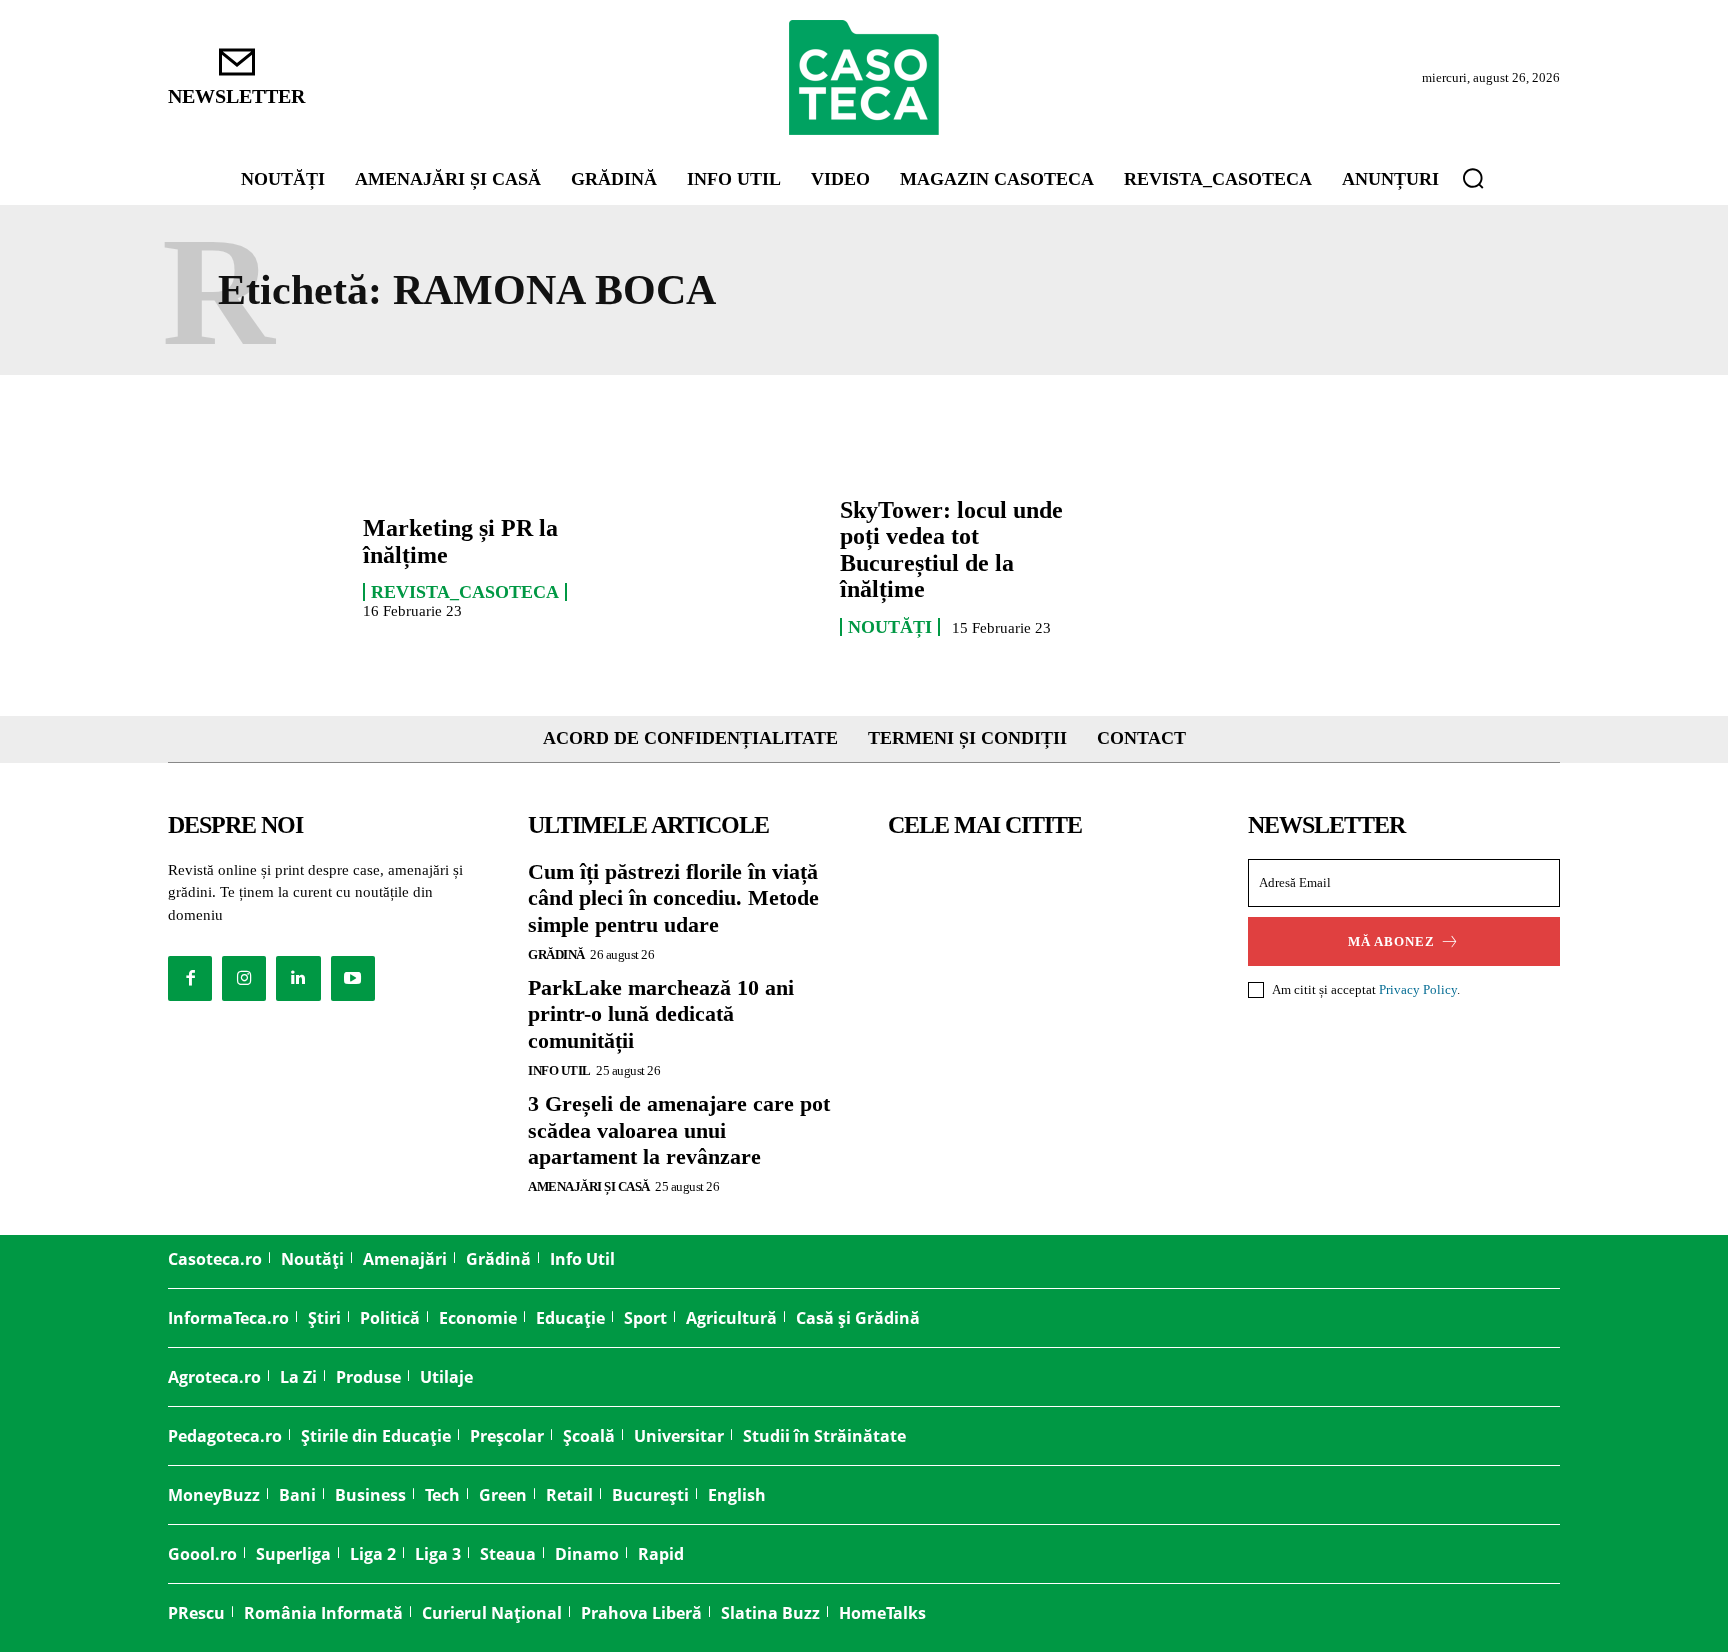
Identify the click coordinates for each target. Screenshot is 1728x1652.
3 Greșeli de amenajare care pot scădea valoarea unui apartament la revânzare (679, 1130)
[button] (1473, 178)
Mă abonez (1391, 941)
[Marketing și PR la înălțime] (255, 566)
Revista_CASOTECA (465, 592)
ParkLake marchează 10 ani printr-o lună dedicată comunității (661, 1014)
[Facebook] (190, 978)
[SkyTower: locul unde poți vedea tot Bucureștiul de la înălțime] (732, 566)
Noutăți (890, 627)
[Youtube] (353, 978)
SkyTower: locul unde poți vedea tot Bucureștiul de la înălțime (951, 549)
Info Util (559, 1070)
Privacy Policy (1418, 989)
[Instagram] (244, 978)
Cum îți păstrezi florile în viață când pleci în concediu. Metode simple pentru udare (673, 898)
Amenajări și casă (589, 1186)
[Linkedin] (298, 978)
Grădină (556, 954)
